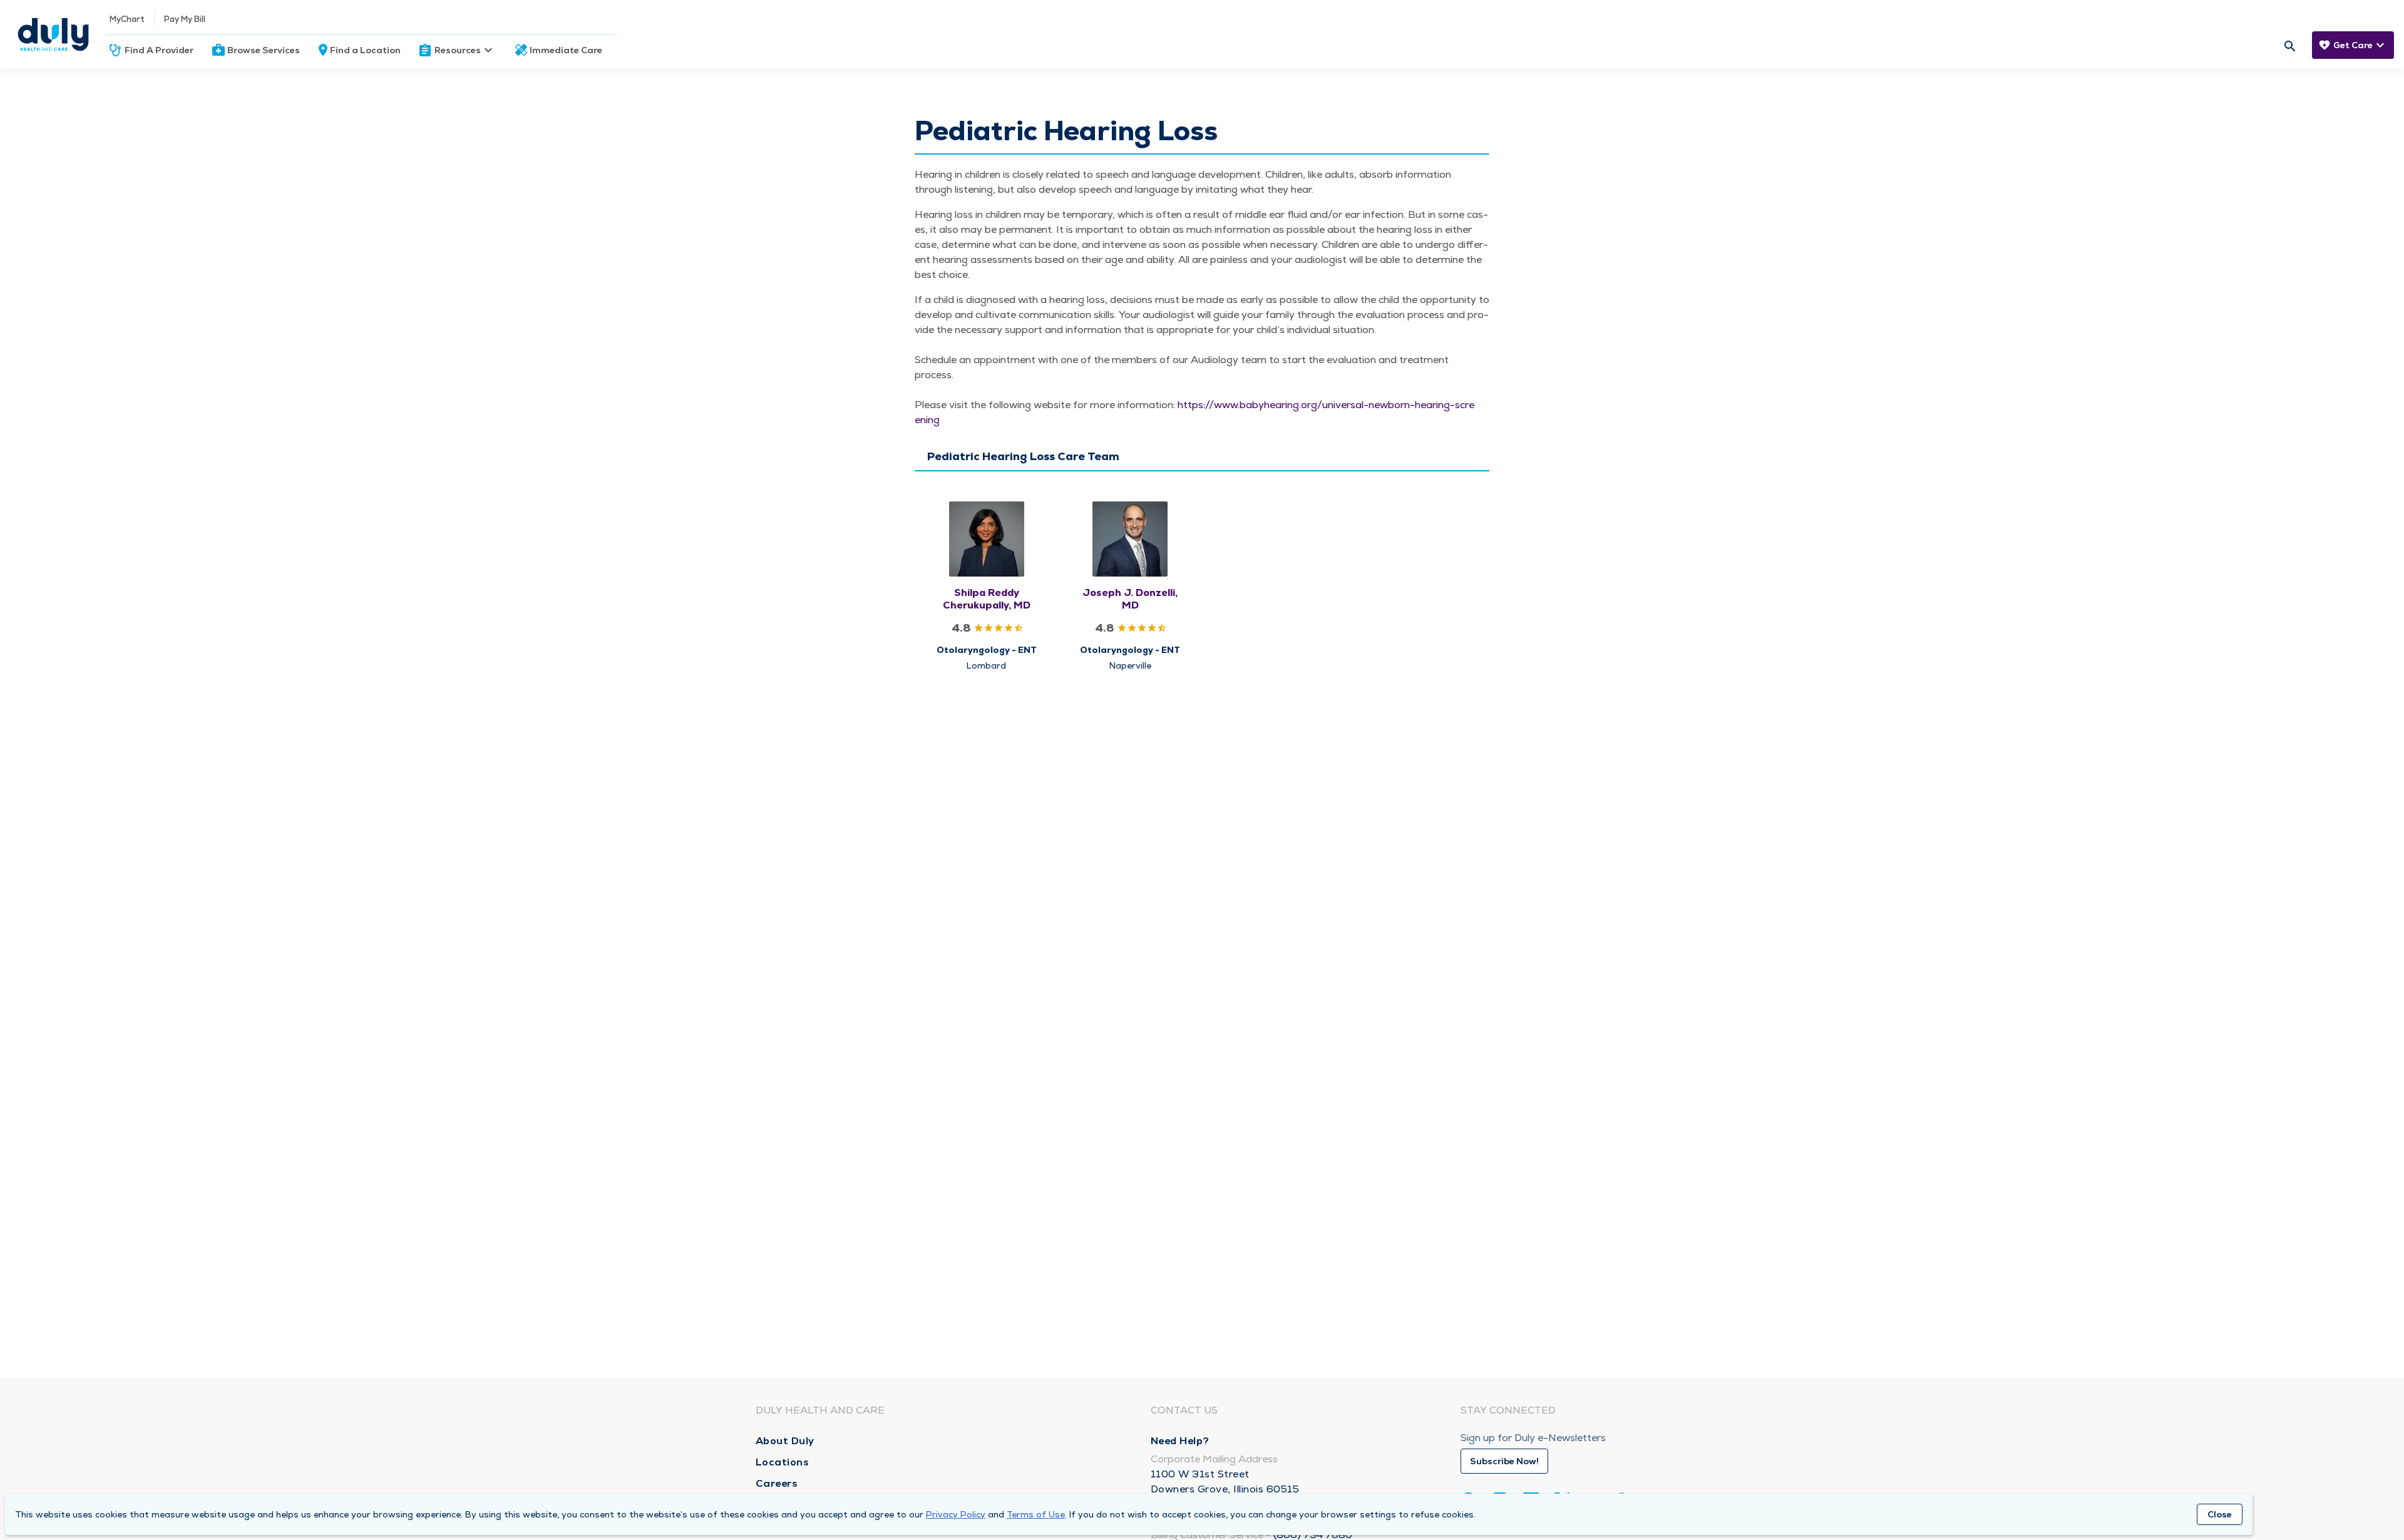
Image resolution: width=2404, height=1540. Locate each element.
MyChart (127, 19)
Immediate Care (566, 50)
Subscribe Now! (1504, 1461)
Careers (777, 1483)
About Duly (785, 1441)
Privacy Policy (956, 1514)
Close (2220, 1514)
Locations (783, 1462)
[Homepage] (53, 34)
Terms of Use (1036, 1514)
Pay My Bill (185, 19)
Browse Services (264, 50)
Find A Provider (159, 50)
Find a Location (365, 50)
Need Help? (1180, 1441)
